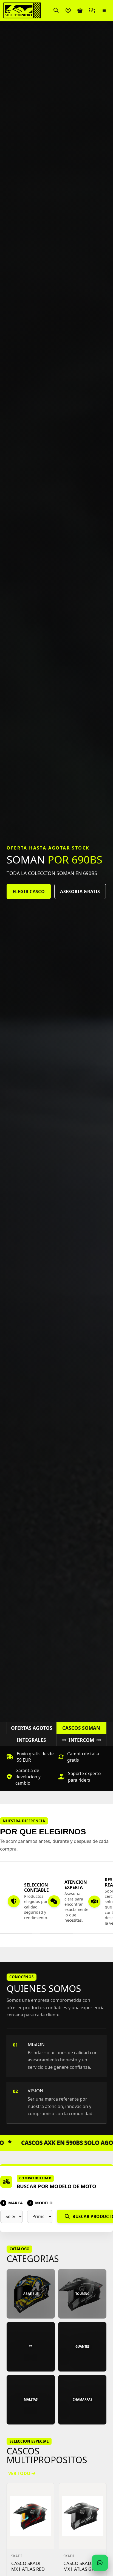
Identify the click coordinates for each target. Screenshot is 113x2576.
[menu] (104, 10)
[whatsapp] (100, 2563)
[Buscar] (56, 10)
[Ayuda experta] (92, 10)
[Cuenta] (68, 10)
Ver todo (20, 2473)
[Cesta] (80, 10)
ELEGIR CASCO (29, 892)
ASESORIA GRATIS (80, 892)
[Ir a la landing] (23, 10)
